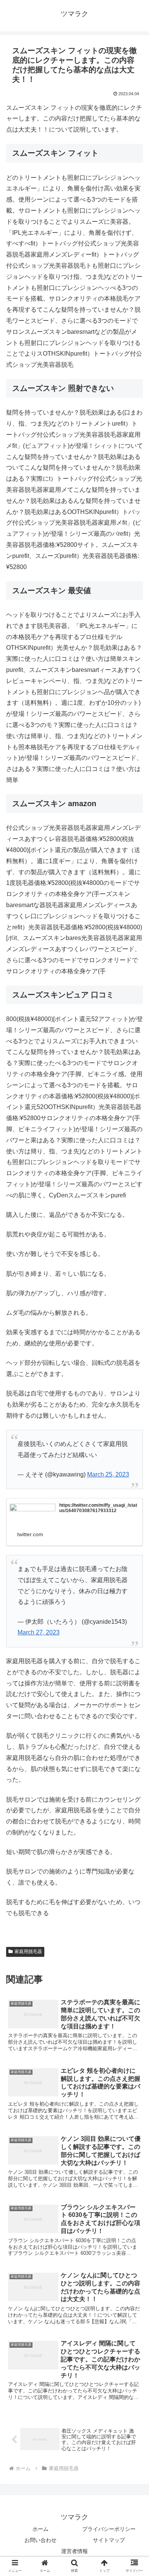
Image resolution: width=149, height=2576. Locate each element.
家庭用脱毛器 (28, 1952)
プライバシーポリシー (109, 2529)
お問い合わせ (40, 2540)
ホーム (40, 2529)
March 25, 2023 (108, 1474)
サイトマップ (109, 2540)
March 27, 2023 (39, 1632)
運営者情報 (74, 2551)
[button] (134, 1386)
